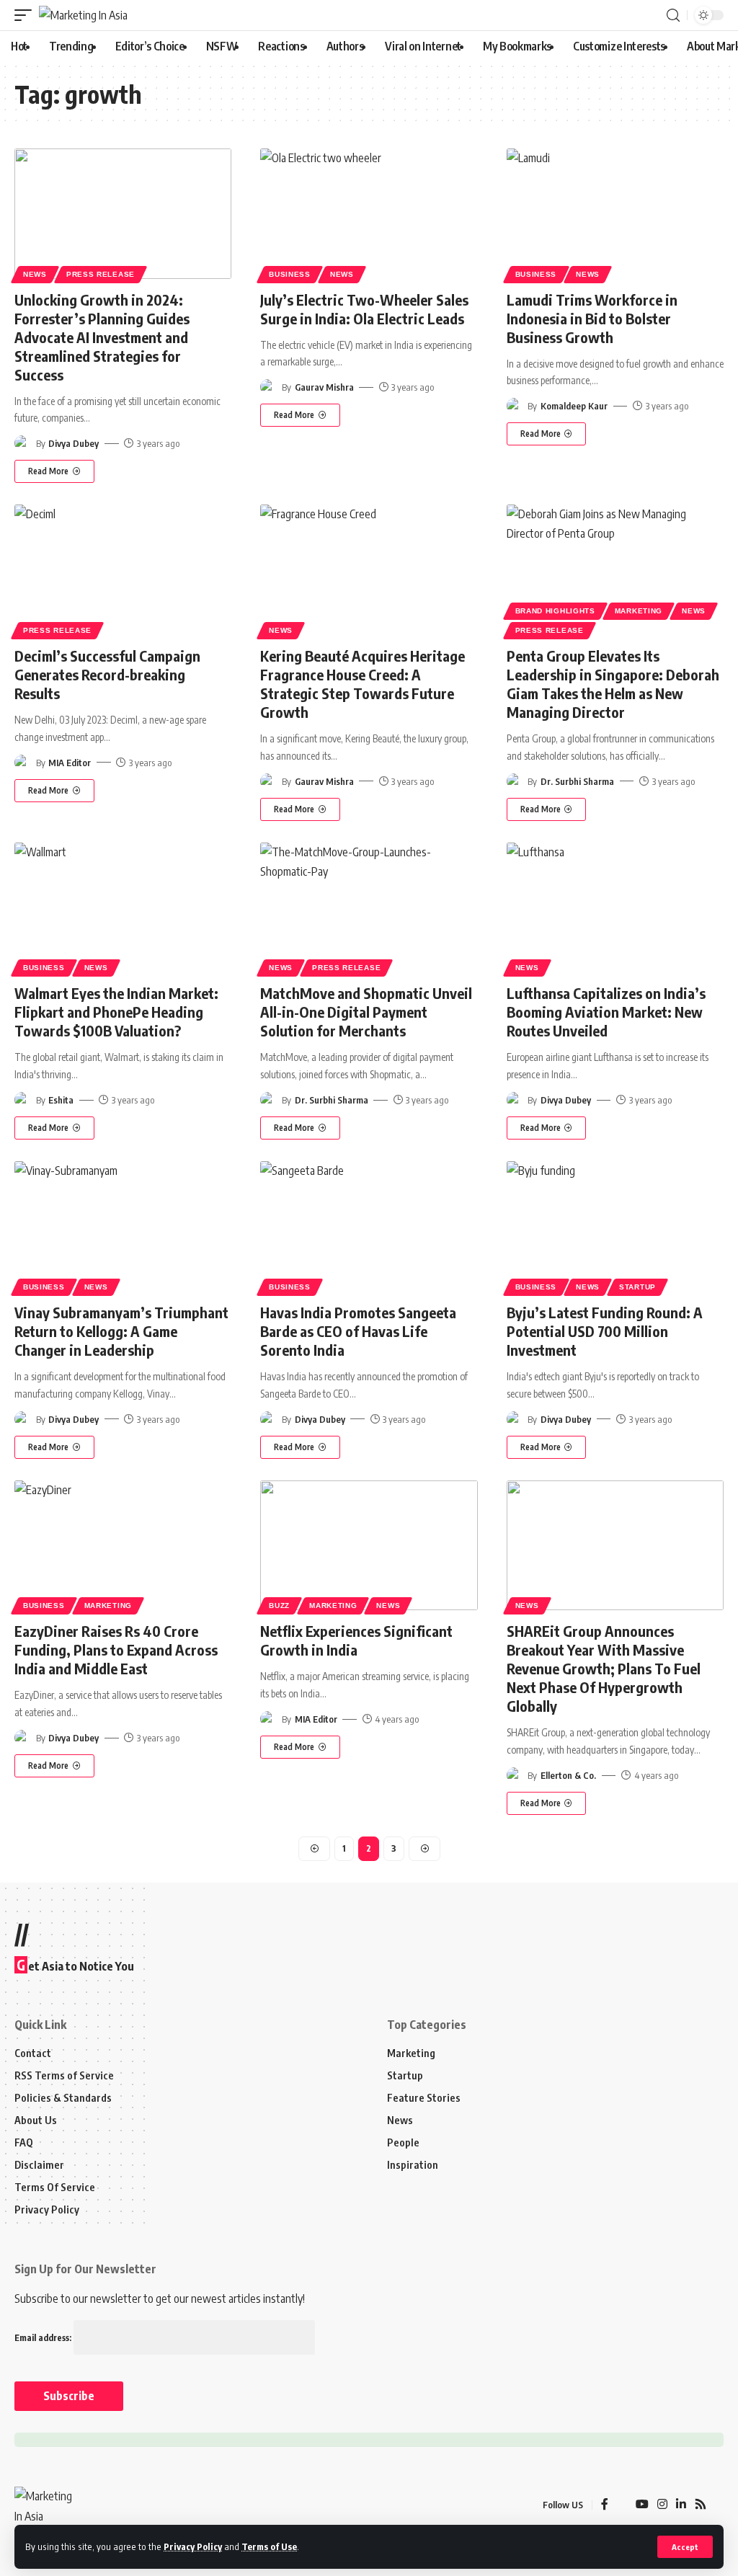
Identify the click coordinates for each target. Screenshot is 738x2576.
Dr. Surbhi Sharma (577, 781)
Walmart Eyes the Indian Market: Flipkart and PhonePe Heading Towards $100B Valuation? (116, 1012)
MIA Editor (70, 763)
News (35, 274)
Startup (637, 1287)
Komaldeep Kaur (574, 406)
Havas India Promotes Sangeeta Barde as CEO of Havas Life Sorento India (358, 1331)
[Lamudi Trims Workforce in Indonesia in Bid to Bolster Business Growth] (615, 214)
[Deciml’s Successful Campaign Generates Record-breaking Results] (123, 570)
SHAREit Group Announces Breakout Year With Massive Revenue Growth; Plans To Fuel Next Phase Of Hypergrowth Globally (604, 1668)
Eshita (61, 1100)
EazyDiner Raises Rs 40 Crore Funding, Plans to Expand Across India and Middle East (116, 1649)
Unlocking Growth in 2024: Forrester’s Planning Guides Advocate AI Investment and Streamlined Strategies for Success (102, 337)
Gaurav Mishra (324, 387)
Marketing (639, 611)
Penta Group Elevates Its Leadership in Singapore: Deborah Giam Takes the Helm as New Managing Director (613, 684)
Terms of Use (269, 2546)
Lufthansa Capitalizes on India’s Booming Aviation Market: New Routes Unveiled (606, 1012)
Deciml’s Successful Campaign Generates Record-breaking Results (107, 674)
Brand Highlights (555, 611)
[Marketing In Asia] (83, 15)
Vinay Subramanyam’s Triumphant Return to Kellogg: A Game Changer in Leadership (121, 1331)
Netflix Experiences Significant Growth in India (356, 1640)
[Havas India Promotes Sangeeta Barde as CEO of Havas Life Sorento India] (369, 1226)
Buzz (279, 1605)
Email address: (44, 2338)
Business (290, 274)
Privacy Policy (193, 2546)
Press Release (101, 274)
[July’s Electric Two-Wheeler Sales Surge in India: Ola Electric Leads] (369, 214)
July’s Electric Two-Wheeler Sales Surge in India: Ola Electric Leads (364, 309)
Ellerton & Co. (568, 1775)
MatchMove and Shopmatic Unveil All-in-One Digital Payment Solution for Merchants (366, 1012)
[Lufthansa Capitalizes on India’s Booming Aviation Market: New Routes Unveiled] (615, 908)
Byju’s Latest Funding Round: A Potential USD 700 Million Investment (605, 1331)
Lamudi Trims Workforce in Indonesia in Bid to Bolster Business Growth (592, 318)
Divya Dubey (74, 443)
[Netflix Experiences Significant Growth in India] (369, 1546)
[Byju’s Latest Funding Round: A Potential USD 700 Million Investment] (615, 1226)
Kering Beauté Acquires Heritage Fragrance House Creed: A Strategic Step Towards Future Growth (363, 684)
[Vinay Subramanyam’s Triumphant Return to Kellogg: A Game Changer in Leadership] (123, 1226)
